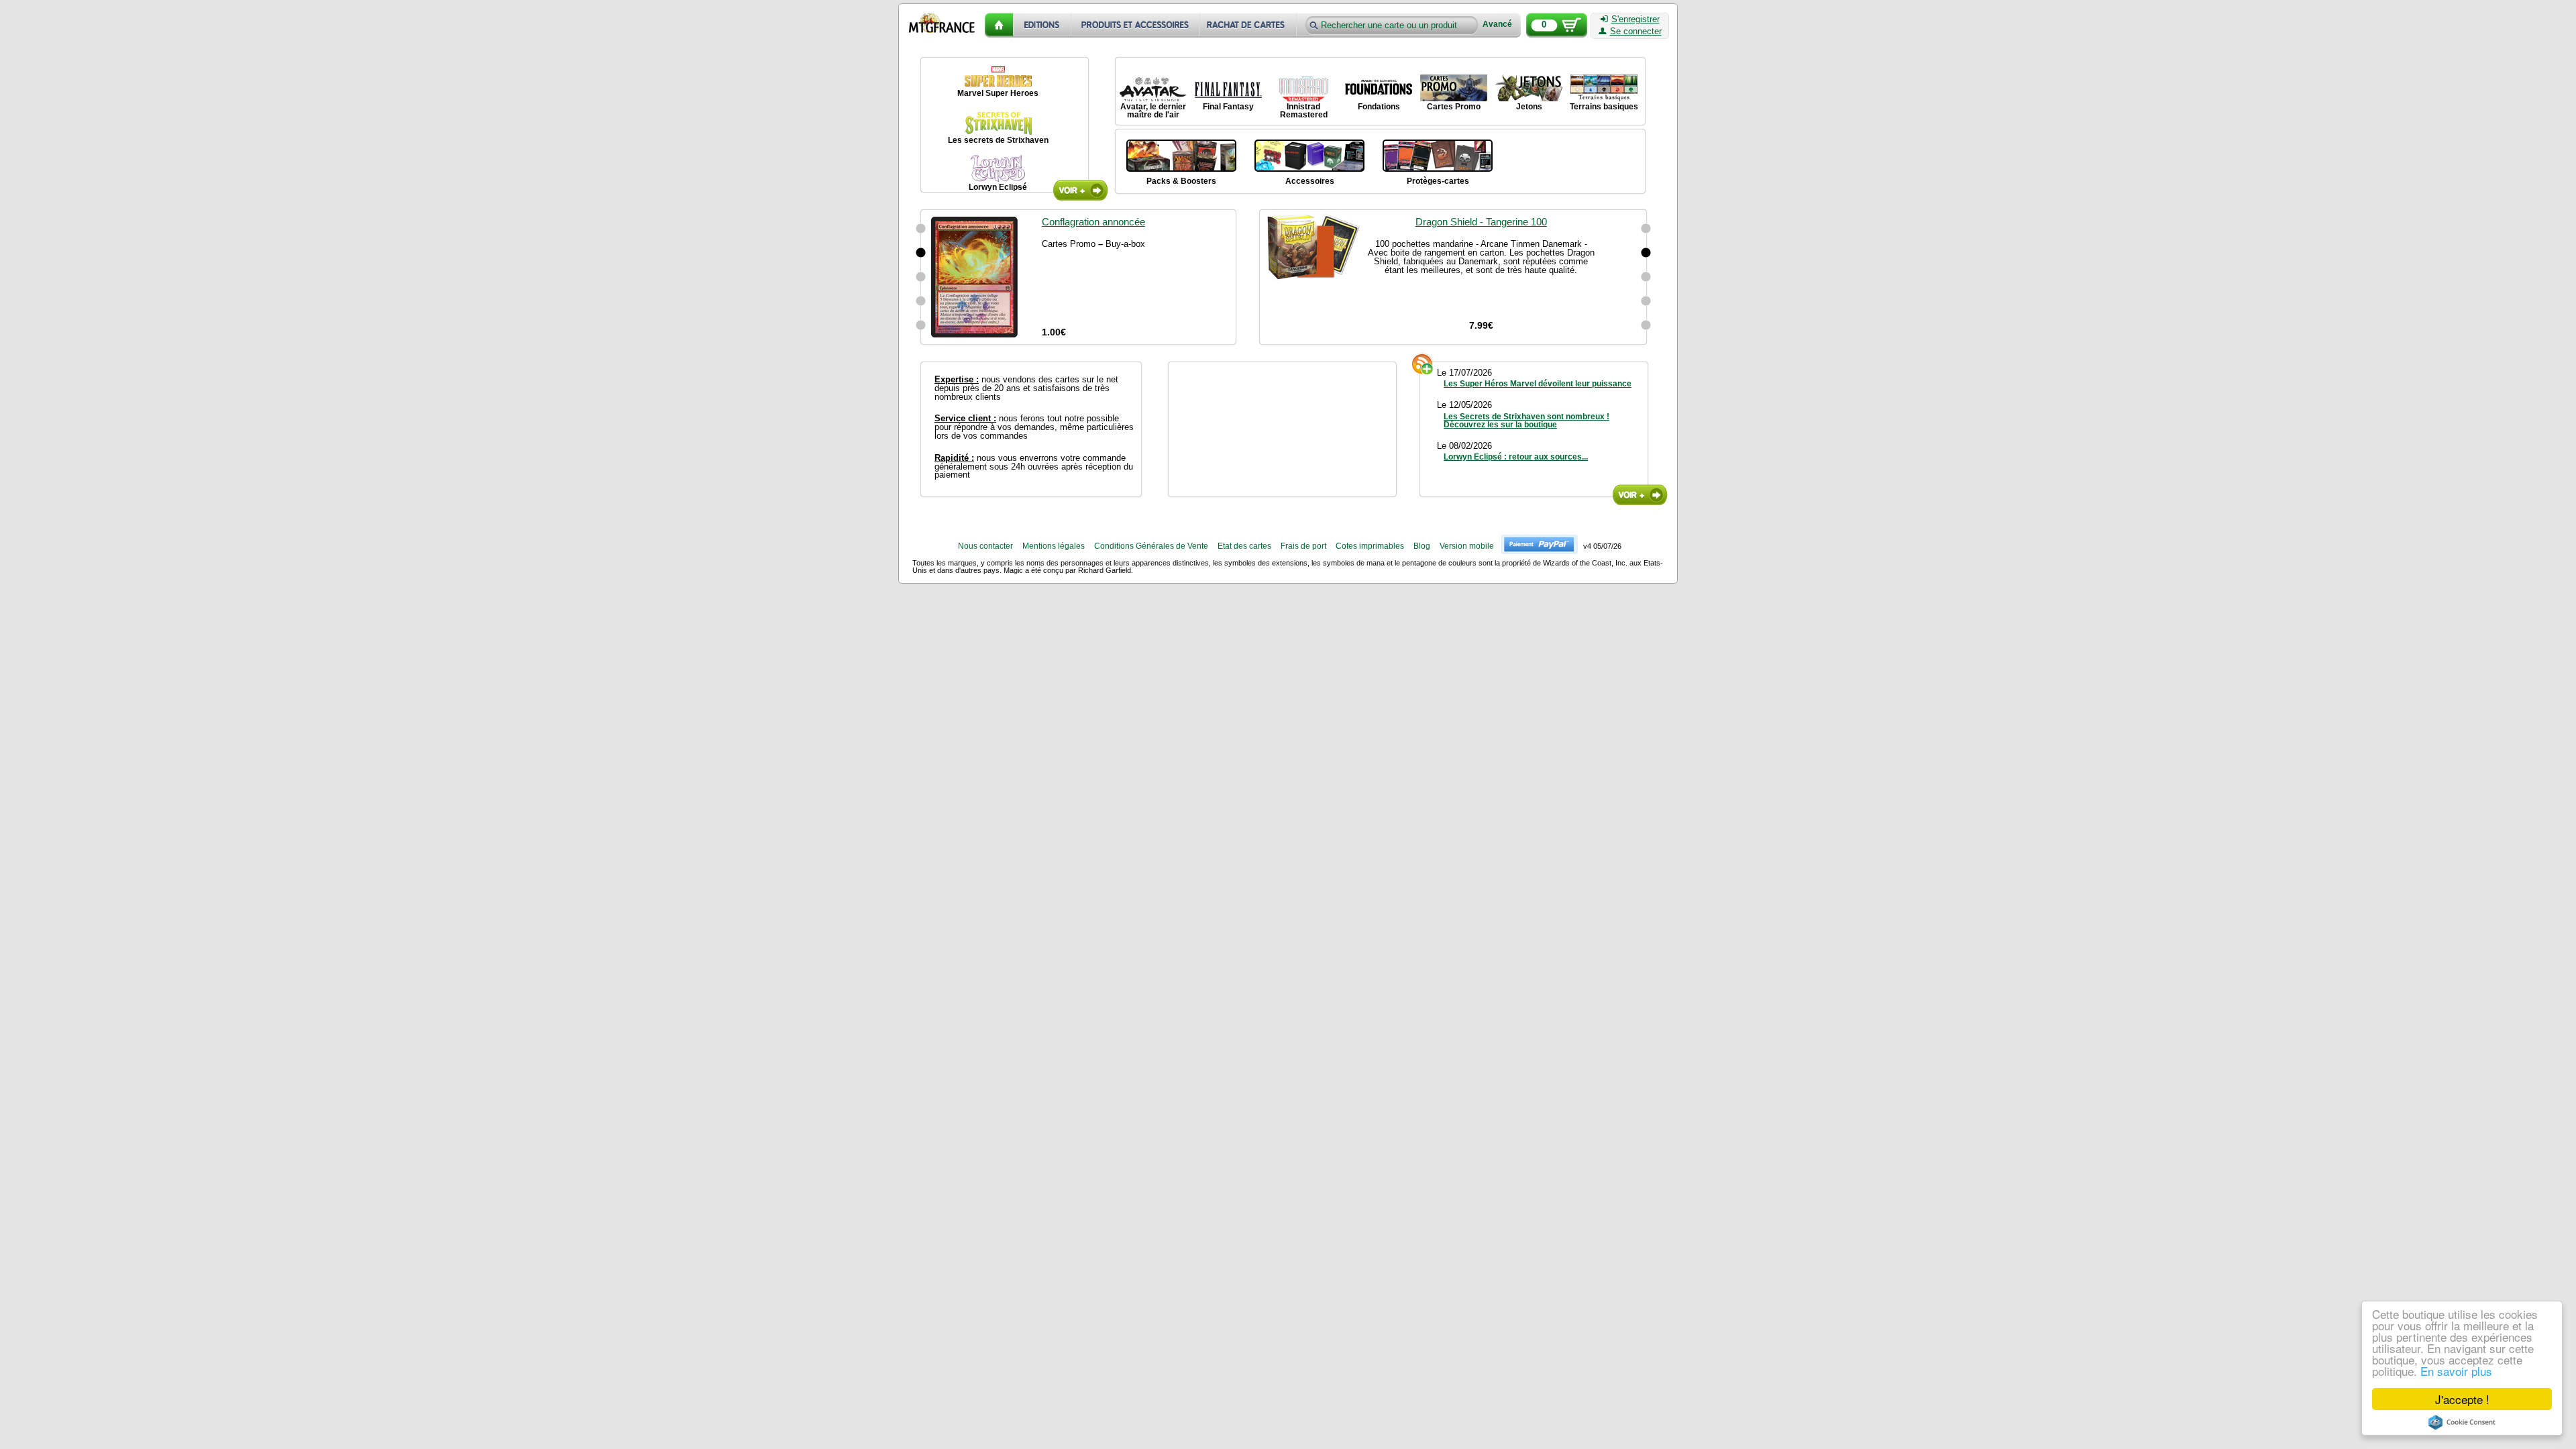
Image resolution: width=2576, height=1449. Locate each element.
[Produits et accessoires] (1136, 25)
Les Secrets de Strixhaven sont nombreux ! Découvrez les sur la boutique (1526, 421)
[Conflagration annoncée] (921, 253)
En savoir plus (2456, 1371)
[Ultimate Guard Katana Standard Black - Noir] (1646, 325)
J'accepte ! (2462, 1399)
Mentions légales (1054, 546)
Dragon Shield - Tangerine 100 (1481, 222)
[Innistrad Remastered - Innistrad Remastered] (1303, 88)
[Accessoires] (1309, 154)
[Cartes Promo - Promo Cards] (1454, 88)
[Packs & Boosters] (1181, 154)
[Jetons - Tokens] (1529, 88)
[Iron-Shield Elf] (921, 325)
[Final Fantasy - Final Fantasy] (1228, 88)
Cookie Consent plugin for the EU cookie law (2462, 1422)
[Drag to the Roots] (921, 301)
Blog (1422, 546)
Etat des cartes (1244, 546)
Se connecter (1636, 32)
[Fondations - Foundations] (1379, 88)
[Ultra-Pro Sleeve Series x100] (1646, 229)
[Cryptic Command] (921, 229)
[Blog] (1640, 495)
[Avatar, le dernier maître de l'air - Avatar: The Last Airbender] (1153, 88)
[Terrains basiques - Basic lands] (1604, 88)
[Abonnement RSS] (1423, 364)
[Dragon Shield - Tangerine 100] (1646, 253)
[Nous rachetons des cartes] (1249, 25)
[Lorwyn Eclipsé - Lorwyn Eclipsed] (998, 168)
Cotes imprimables (1370, 546)
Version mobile (1467, 546)
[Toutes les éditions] (1042, 25)
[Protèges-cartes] (1438, 154)
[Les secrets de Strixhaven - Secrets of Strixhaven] (998, 121)
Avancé (1497, 24)
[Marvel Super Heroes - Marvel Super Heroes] (998, 74)
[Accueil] (999, 25)
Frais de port (1303, 546)
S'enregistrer (1635, 19)
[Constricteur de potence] (921, 277)
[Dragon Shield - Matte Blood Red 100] (1646, 277)
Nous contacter (985, 546)
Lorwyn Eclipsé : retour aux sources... (1516, 457)
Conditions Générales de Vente (1151, 546)
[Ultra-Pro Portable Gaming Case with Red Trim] (1646, 301)
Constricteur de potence (1094, 222)
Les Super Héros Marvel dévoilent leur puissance (1538, 384)
